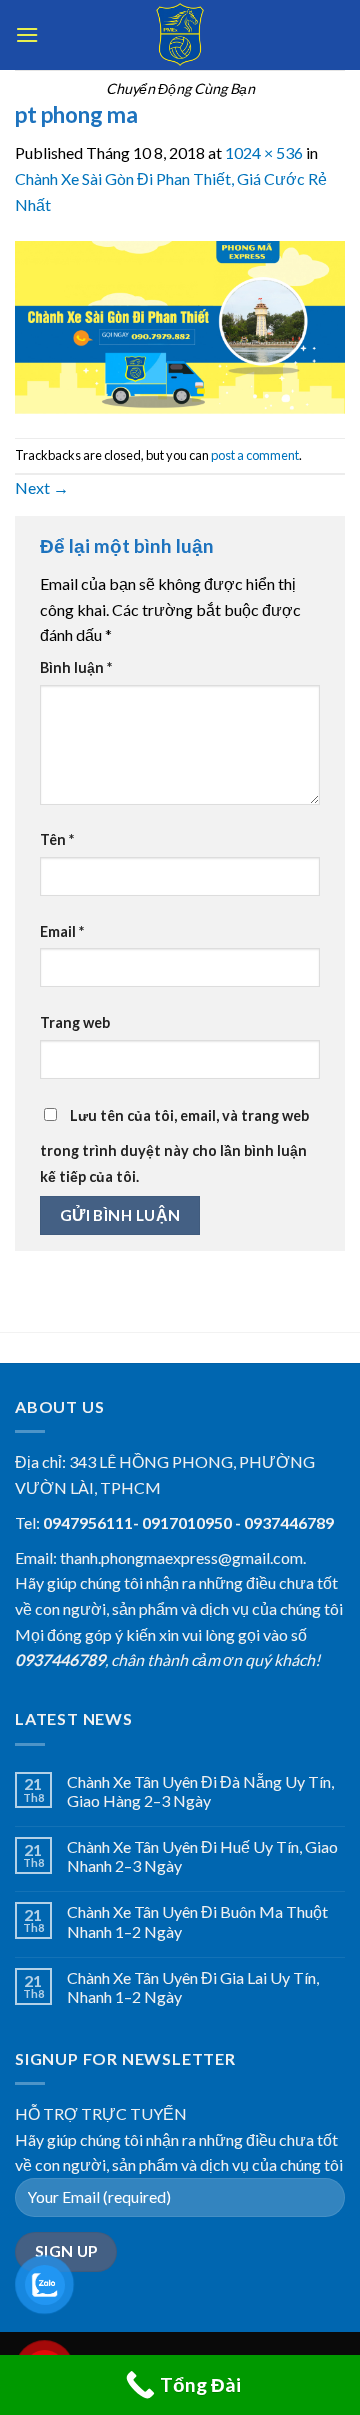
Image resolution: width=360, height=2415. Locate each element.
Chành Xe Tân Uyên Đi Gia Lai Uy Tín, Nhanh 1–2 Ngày (193, 1987)
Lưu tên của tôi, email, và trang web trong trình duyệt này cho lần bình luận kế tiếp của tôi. (174, 1146)
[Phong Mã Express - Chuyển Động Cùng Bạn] (180, 35)
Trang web (75, 1022)
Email (62, 931)
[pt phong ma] (180, 325)
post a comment (255, 455)
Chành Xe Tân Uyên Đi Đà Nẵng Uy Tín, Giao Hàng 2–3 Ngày (200, 1791)
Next (42, 487)
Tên (57, 839)
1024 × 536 (264, 152)
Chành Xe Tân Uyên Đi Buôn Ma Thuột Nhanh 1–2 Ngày (197, 1921)
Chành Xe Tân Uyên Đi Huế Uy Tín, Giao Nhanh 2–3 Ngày (202, 1856)
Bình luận (76, 667)
